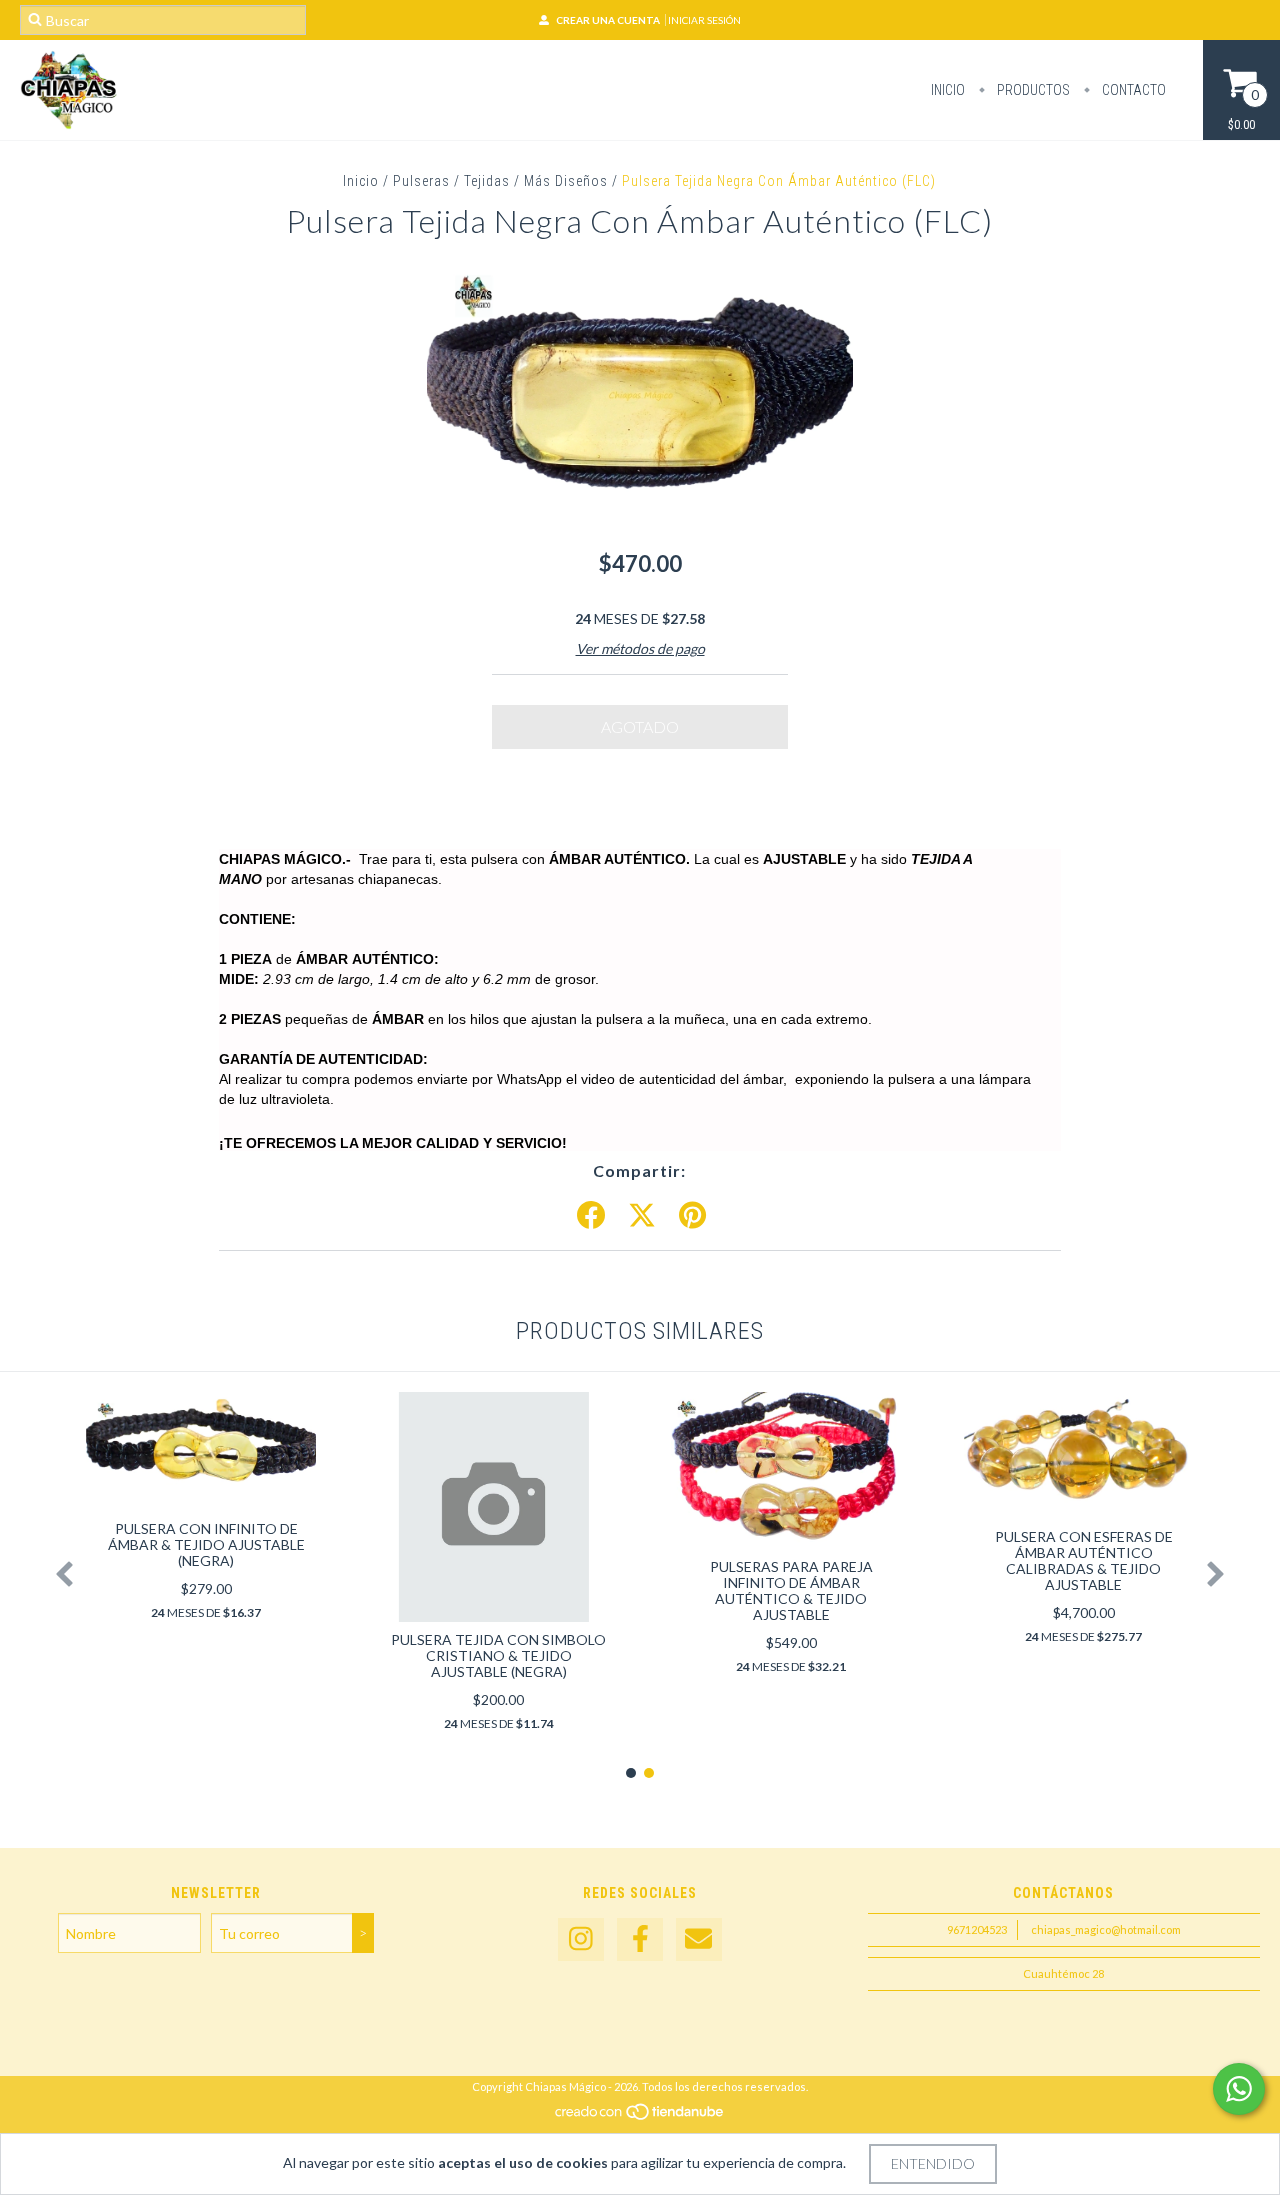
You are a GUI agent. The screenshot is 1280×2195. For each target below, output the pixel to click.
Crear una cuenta (608, 20)
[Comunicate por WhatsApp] (1239, 2089)
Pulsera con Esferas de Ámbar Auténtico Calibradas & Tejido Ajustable (1084, 1560)
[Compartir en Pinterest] (692, 1216)
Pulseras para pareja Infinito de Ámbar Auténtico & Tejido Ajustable (791, 1590)
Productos (1032, 90)
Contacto (1132, 90)
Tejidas (487, 181)
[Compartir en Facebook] (591, 1216)
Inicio (948, 90)
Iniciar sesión (704, 20)
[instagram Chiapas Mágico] (581, 1939)
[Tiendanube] (640, 2117)
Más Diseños (566, 181)
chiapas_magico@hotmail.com (1106, 1929)
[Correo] (699, 1939)
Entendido (933, 2163)
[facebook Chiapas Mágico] (640, 1939)
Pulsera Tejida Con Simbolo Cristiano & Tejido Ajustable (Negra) (498, 1655)
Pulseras (421, 181)
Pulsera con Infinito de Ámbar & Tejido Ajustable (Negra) (206, 1544)
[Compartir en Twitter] (642, 1216)
